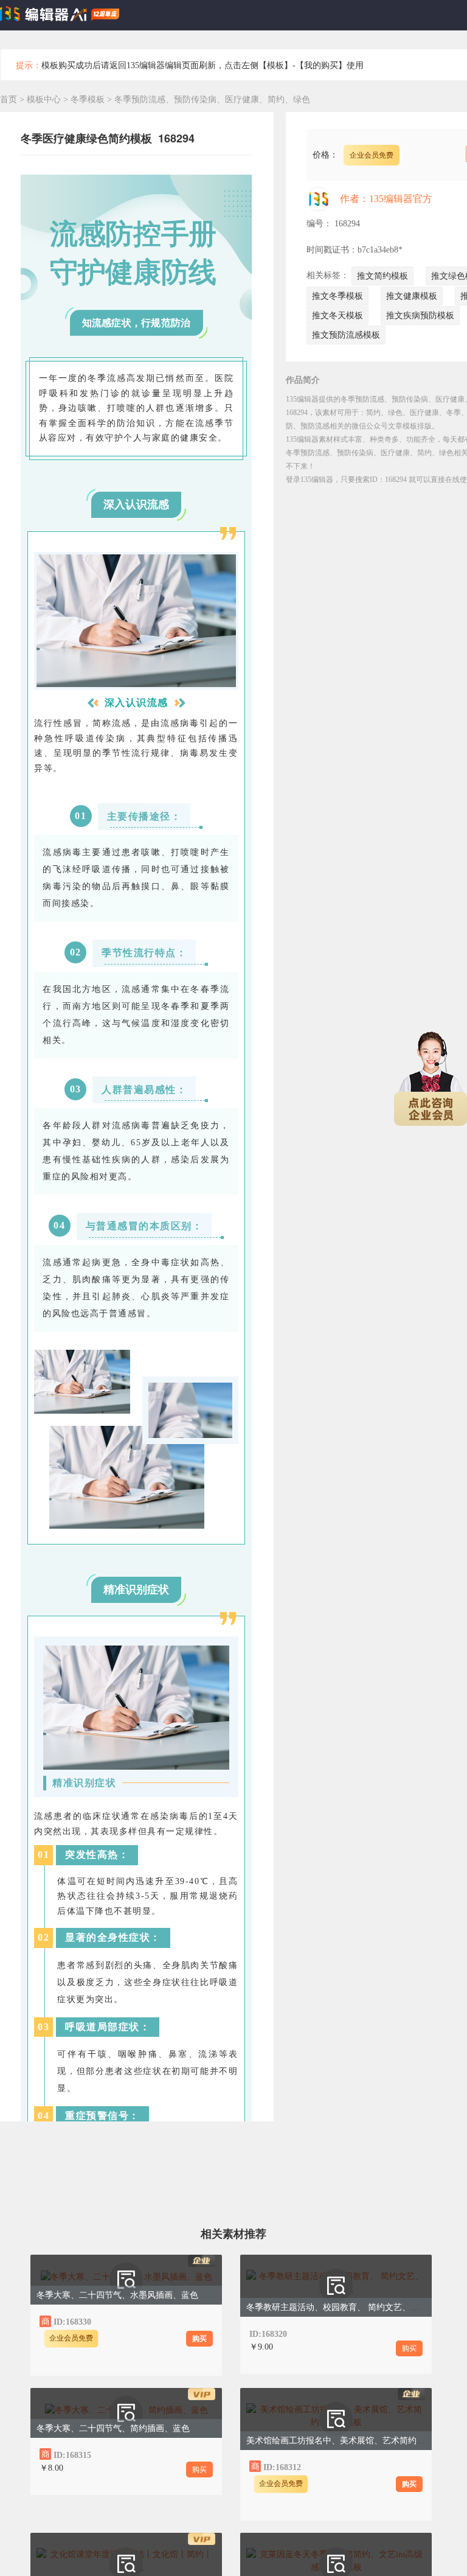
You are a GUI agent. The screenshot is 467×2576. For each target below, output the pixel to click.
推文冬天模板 (337, 316)
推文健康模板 (412, 296)
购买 (199, 2339)
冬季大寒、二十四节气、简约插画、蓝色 (113, 2428)
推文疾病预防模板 (420, 316)
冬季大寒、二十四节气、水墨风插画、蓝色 (117, 2295)
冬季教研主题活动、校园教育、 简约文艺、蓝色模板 (345, 2307)
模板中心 (44, 99)
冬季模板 (89, 99)
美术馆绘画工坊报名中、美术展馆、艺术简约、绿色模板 (353, 2441)
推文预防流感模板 (346, 335)
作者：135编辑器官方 (386, 199)
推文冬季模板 (337, 296)
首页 (9, 99)
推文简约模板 (382, 276)
